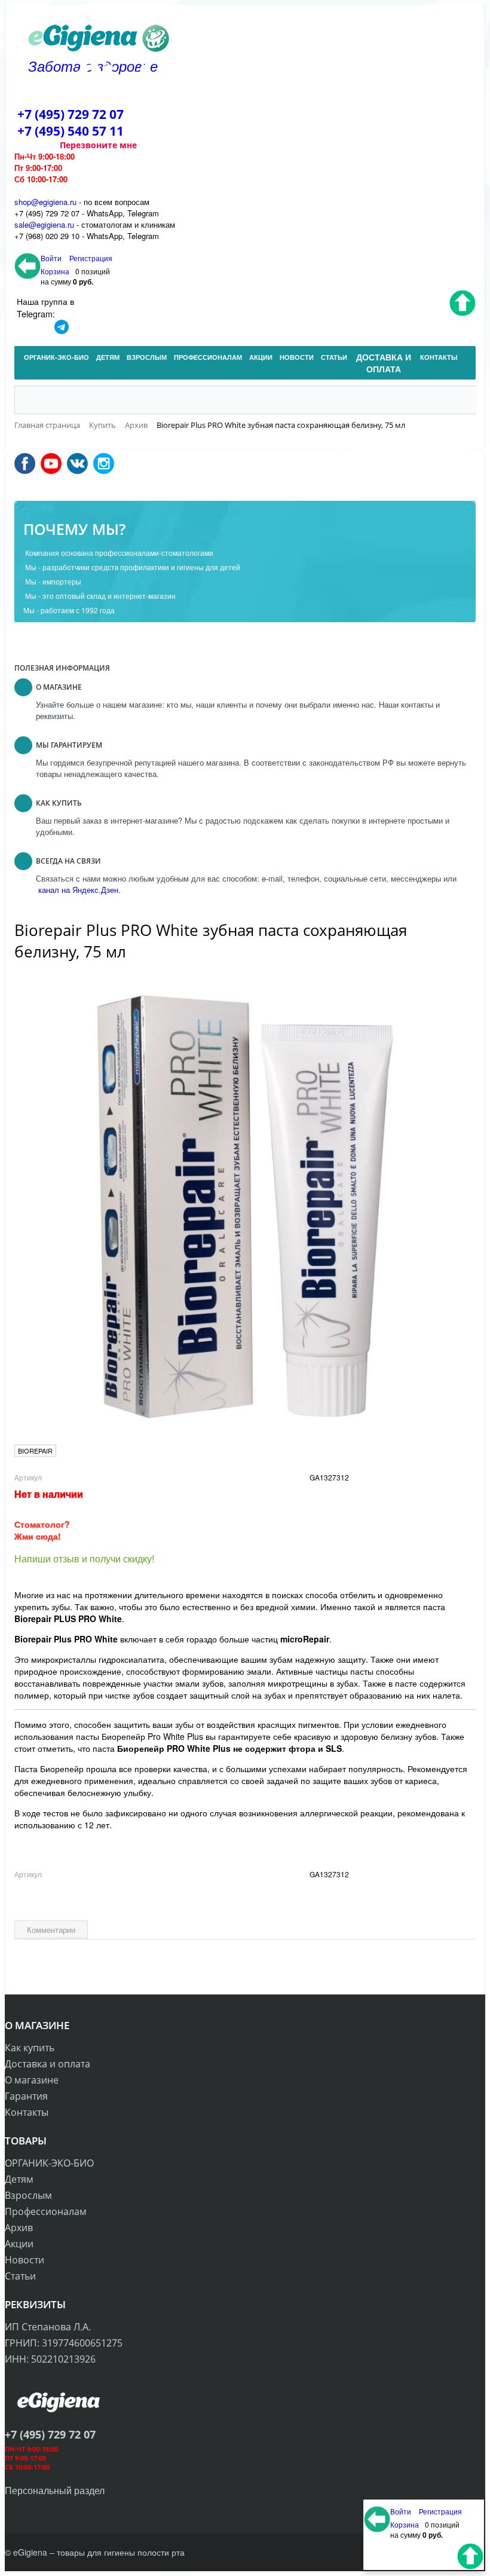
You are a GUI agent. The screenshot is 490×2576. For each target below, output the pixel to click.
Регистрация (91, 258)
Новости (24, 2260)
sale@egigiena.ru (44, 224)
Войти (52, 258)
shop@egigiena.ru (45, 202)
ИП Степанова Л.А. (48, 2327)
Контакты (27, 2112)
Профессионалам (46, 2211)
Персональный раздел (55, 2490)
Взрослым (28, 2195)
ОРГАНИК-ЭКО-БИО (49, 2163)
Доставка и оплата (48, 2064)
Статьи (20, 2276)
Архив (19, 2228)
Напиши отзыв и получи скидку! (84, 1558)
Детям (19, 2179)
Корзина (55, 271)
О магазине (32, 2080)
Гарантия (26, 2096)
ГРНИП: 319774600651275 (64, 2343)
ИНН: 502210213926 (50, 2359)
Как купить (30, 2048)
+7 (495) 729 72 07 (71, 114)
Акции (19, 2244)
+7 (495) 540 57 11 (71, 131)
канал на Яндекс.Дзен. (78, 890)
